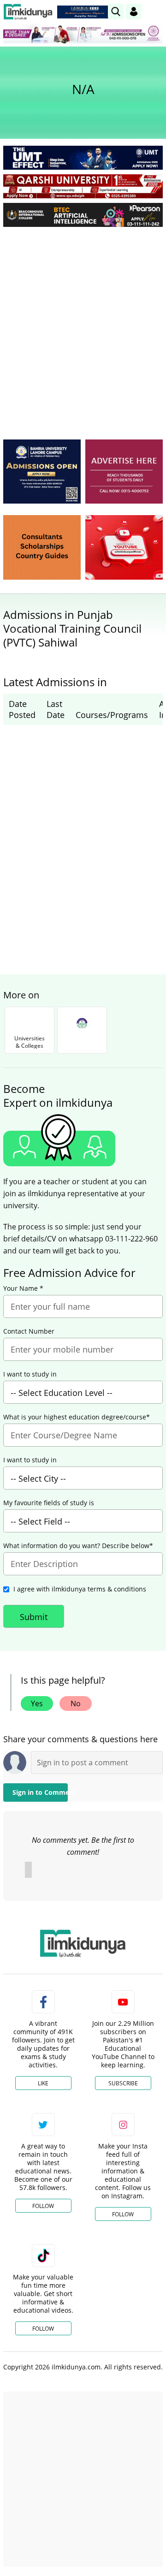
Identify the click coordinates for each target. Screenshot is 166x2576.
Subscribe (123, 2083)
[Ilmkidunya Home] (28, 12)
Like (43, 2083)
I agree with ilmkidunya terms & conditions (80, 1589)
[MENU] (156, 11)
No (76, 1703)
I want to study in (30, 1374)
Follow (43, 2206)
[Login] (134, 12)
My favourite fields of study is (49, 1503)
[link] (85, 12)
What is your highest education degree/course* (77, 1417)
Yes (37, 1703)
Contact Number (29, 1331)
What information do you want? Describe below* (78, 1546)
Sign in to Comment (40, 1792)
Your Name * (23, 1288)
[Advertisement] (83, 321)
